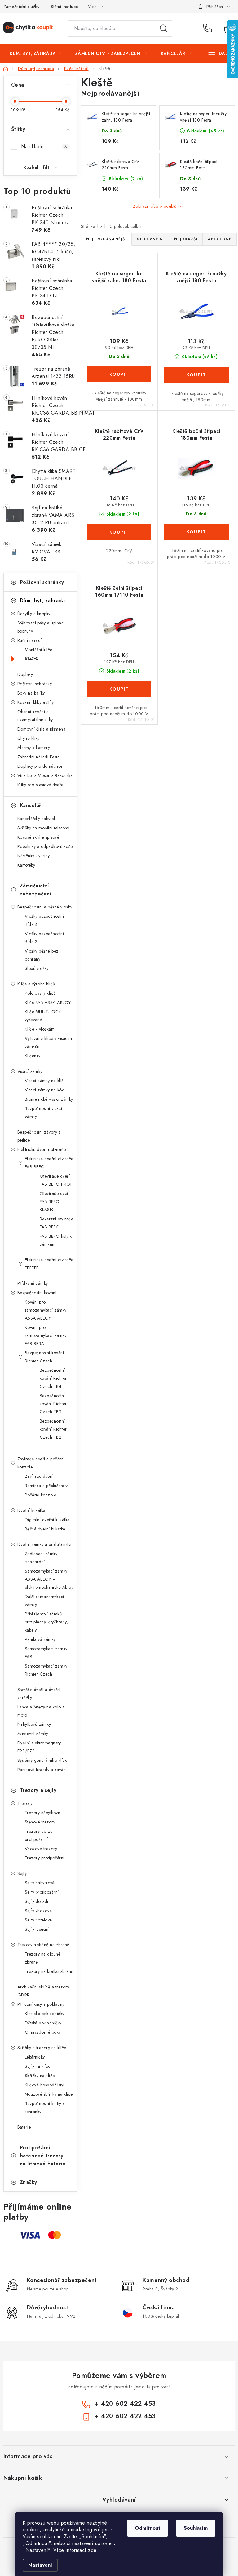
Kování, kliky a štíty (36, 702)
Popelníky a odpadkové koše (45, 846)
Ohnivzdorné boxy (43, 2032)
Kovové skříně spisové (38, 837)
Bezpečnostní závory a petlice (39, 1136)
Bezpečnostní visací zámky (44, 1113)
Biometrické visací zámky (49, 1099)
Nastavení (40, 2565)
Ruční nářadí (30, 640)
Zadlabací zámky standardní (41, 1558)
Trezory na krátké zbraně (49, 1971)
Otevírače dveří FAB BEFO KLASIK (55, 1201)
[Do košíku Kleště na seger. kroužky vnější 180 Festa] (196, 375)
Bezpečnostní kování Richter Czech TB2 (53, 1429)
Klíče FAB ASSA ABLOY (48, 1002)
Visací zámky (30, 1071)
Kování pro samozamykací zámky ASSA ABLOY (46, 1310)
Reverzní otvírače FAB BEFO (57, 1223)
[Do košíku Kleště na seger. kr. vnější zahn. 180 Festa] (119, 374)
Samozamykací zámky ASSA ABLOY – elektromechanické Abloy (49, 1579)
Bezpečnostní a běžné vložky (45, 907)
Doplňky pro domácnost (41, 766)
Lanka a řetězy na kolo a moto (41, 1711)
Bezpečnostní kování (37, 1293)
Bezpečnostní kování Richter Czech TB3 (53, 1404)
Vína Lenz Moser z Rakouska (45, 775)
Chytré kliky (29, 738)
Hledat (164, 29)
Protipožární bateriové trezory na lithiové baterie (43, 2156)
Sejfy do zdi (37, 1901)
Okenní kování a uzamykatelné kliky (35, 716)
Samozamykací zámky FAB (46, 1653)
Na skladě (44, 147)
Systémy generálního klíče (42, 1760)
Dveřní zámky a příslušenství (44, 1544)
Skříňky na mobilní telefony (43, 828)
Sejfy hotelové (38, 1920)
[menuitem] (36, 53)
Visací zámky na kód (45, 1090)
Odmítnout (148, 2528)
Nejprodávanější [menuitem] (106, 239)
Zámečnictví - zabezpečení (36, 890)
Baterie (24, 2127)
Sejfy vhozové (38, 1911)
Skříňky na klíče (40, 2076)
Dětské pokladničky (43, 2023)
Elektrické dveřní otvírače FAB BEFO (49, 1163)
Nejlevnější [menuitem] (150, 239)
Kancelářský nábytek (37, 819)
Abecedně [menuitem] (220, 239)
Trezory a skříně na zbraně (43, 1945)
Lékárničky (35, 2057)
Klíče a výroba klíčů (36, 984)
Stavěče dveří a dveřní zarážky (39, 1694)
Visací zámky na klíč (44, 1081)
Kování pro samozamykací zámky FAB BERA (46, 1335)
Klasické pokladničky (45, 2014)
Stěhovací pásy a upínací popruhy (41, 627)
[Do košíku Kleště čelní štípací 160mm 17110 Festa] (119, 689)
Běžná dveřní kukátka (45, 1529)
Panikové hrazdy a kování (42, 1770)
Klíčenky (33, 1056)
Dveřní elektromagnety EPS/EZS (39, 1747)
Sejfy (22, 1873)
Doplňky (25, 674)
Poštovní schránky (42, 582)
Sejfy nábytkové (40, 1883)
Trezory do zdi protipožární (39, 1835)
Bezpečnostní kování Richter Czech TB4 (53, 1378)
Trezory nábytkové (43, 1813)
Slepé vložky (37, 968)
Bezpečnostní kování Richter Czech (44, 1357)
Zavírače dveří (39, 1476)
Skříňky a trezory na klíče (42, 2048)
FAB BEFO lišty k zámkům (56, 1240)
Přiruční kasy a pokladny (41, 2004)
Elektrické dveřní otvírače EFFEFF (49, 1264)
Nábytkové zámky (34, 1724)
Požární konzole (41, 1495)
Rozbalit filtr (37, 167)
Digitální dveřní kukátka (47, 1520)
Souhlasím (196, 2528)
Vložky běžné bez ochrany (42, 955)
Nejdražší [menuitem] (186, 239)
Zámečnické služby (22, 7)
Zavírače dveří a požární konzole (41, 1463)
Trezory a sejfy (38, 1790)
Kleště (32, 659)
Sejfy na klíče (38, 2066)
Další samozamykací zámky (44, 1601)
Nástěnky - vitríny (34, 856)
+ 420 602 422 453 (209, 29)
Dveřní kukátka (31, 1510)
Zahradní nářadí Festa (39, 757)
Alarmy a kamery (34, 748)
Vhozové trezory (41, 1849)
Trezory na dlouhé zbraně (43, 1958)
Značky (29, 2182)
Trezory (25, 1803)
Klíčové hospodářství (45, 2085)
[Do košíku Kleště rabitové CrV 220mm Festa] (119, 532)
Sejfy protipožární (42, 1892)
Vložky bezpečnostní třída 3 (44, 938)
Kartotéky (26, 865)
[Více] (220, 53)
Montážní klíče (39, 650)
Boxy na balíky (31, 693)
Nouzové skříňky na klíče (49, 2094)
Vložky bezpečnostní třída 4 (44, 920)
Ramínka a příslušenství (47, 1486)
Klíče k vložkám (40, 1029)
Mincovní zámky (33, 1734)
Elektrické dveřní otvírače (42, 1149)
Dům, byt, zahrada (42, 600)
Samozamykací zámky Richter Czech (46, 1670)
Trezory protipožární (45, 1858)
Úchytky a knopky (34, 614)
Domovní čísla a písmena (42, 729)
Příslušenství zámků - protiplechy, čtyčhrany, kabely (46, 1622)
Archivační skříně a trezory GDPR (43, 1991)
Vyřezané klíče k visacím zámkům (48, 1042)
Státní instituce (64, 7)
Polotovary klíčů (40, 993)
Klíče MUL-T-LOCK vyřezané (43, 1016)
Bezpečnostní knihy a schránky (45, 2107)
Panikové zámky (40, 1639)
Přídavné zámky (33, 1283)
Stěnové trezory (40, 1822)
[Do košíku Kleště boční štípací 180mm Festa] (196, 532)
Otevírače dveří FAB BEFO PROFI (57, 1180)
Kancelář (31, 805)
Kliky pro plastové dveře (40, 785)
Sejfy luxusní (37, 1929)
